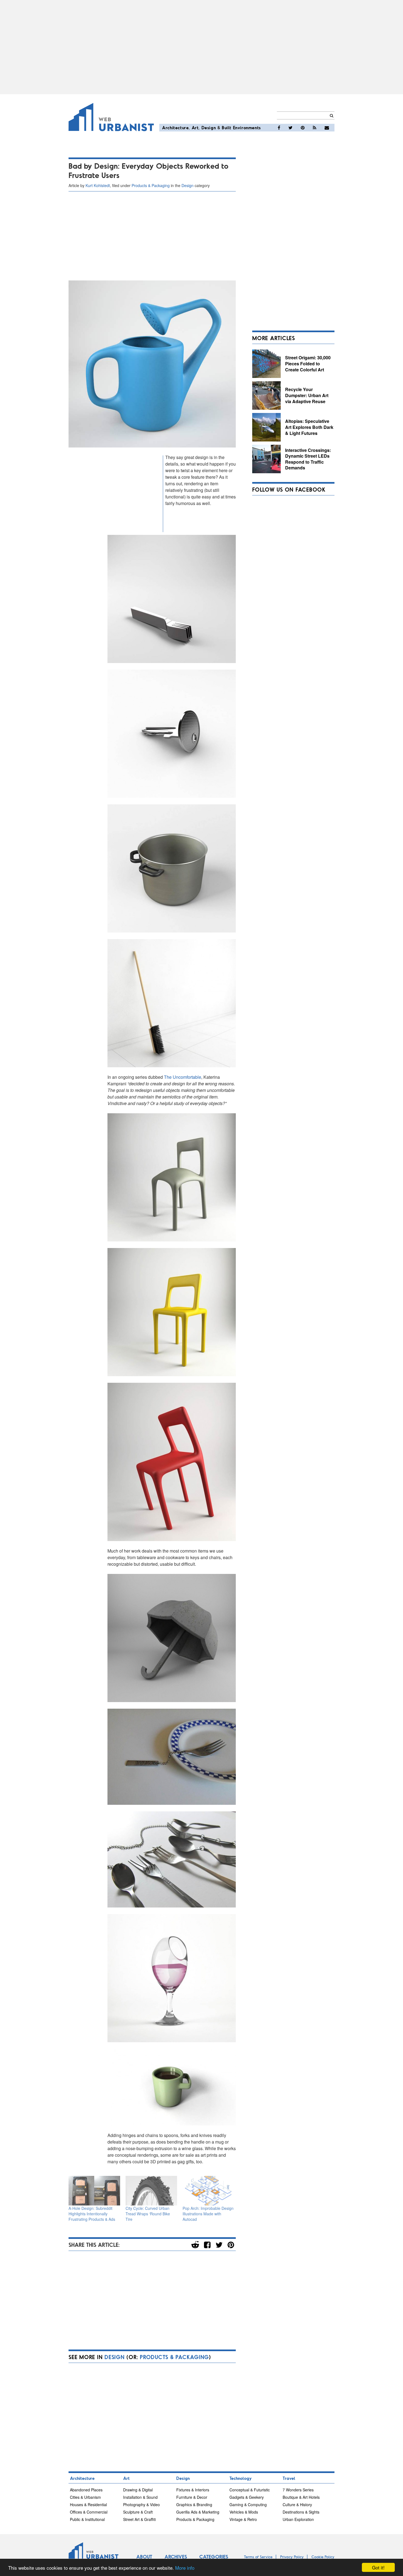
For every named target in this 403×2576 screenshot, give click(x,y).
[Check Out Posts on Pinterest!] (303, 128)
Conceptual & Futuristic (250, 2490)
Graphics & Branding (194, 2505)
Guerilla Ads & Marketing (198, 2512)
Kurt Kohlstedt (98, 185)
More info (185, 2568)
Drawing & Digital (138, 2490)
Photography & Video (141, 2505)
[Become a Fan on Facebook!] (279, 128)
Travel (289, 2478)
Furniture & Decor (192, 2497)
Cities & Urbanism (85, 2497)
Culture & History (297, 2505)
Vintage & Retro (243, 2519)
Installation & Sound (140, 2497)
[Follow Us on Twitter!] (290, 128)
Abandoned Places (86, 2490)
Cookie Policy (323, 2557)
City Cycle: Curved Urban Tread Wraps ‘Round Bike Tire (148, 2214)
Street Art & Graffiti (139, 2519)
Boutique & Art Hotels (301, 2497)
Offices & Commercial (89, 2512)
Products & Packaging (151, 185)
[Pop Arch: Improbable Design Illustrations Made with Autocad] (208, 2191)
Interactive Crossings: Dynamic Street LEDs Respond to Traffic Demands (308, 459)
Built (227, 127)
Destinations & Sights (301, 2512)
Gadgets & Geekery (247, 2497)
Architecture (175, 127)
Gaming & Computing (248, 2505)
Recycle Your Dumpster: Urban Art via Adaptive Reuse (307, 395)
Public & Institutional (87, 2519)
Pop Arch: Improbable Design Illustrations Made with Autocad (208, 2214)
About (144, 2557)
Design (209, 127)
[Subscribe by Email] (327, 128)
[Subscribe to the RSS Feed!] (315, 128)
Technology (241, 2478)
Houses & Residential (88, 2505)
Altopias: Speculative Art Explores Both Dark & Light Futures (309, 427)
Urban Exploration (298, 2519)
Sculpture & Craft (138, 2512)
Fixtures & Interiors (193, 2490)
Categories (214, 2557)
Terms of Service (258, 2557)
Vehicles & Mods (244, 2512)
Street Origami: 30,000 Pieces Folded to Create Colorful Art (308, 363)
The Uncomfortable (183, 1077)
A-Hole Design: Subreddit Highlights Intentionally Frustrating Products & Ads (92, 2214)
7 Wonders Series (298, 2490)
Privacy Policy (292, 2557)
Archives (176, 2557)
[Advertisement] (201, 47)
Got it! (378, 2567)
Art (195, 127)
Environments (247, 127)
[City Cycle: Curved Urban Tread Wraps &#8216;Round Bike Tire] (151, 2191)
